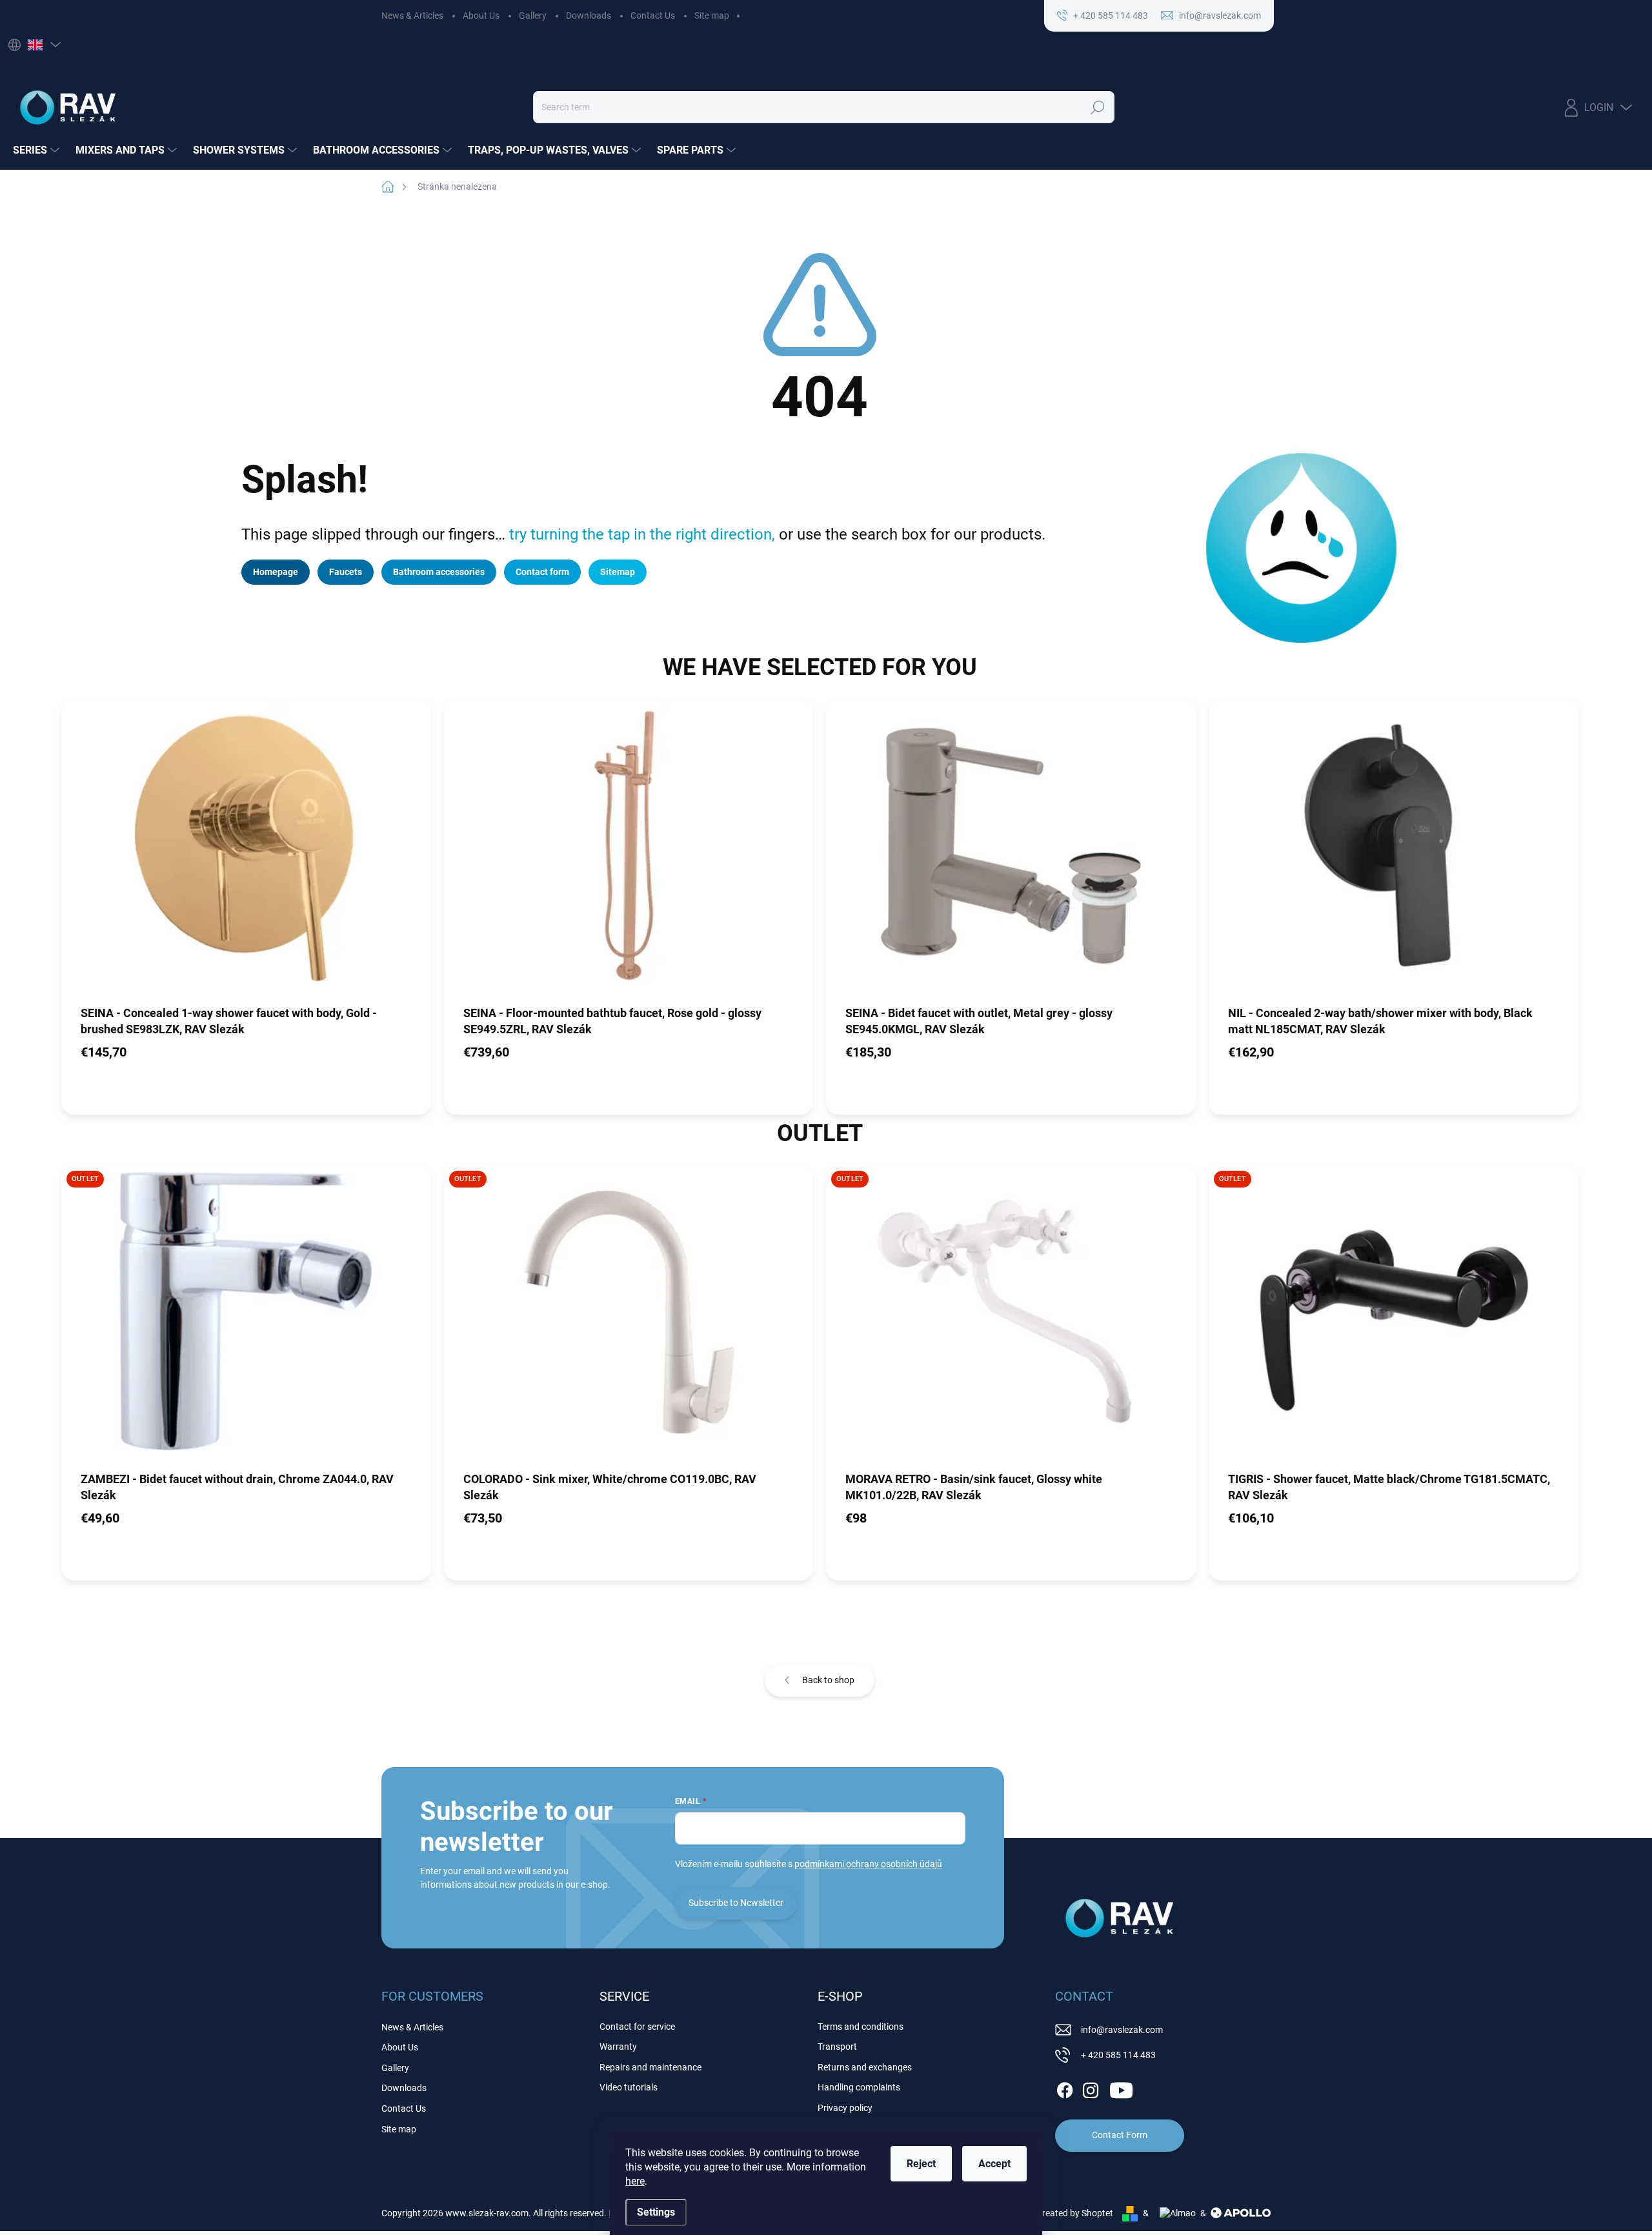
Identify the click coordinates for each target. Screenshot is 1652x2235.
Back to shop (828, 1680)
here (635, 2181)
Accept (994, 2164)
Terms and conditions (861, 2027)
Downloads (589, 15)
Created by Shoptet (1075, 2213)
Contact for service (637, 2027)
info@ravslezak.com (1122, 2030)
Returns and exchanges (865, 2067)
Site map (712, 15)
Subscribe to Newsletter (736, 1903)
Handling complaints (859, 2087)
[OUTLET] (246, 1317)
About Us (481, 15)
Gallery (533, 15)
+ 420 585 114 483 (1118, 2055)
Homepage (276, 572)
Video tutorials (629, 2087)
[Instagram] (1091, 2088)
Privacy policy (845, 2108)
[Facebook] (1065, 2088)
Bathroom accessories (439, 572)
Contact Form (1120, 2135)
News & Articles (412, 15)
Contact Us (653, 15)
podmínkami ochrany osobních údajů (868, 1864)
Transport (837, 2047)
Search (1098, 107)
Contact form (542, 572)
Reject (921, 2164)
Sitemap (618, 572)
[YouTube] (1121, 2088)
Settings (656, 2212)
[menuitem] (38, 150)
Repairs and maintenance (650, 2067)
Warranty (618, 2047)
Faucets (346, 572)
